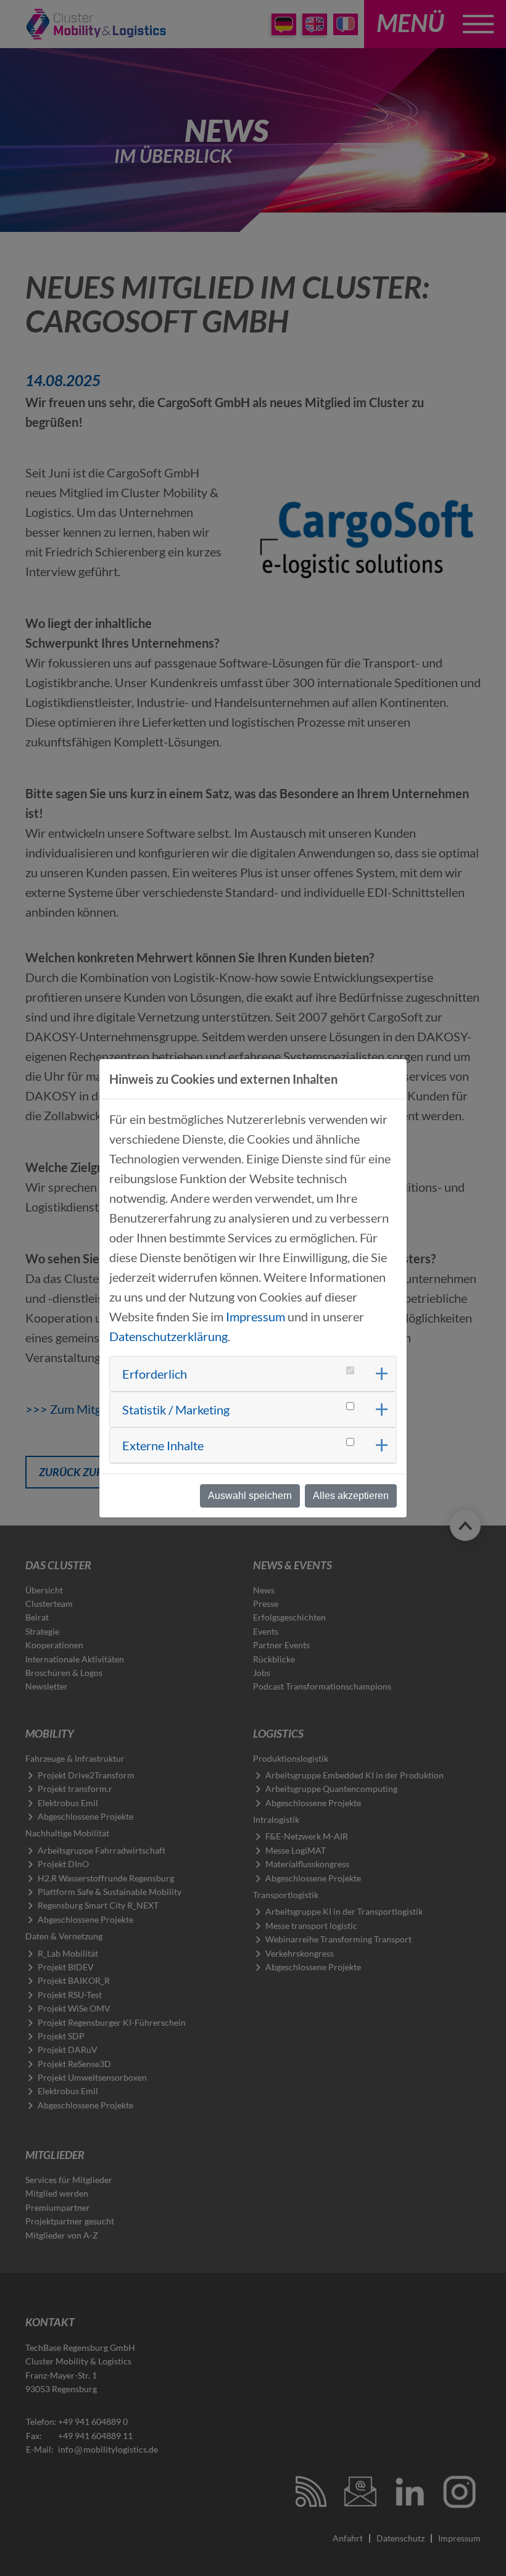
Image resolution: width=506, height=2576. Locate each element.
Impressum (255, 1316)
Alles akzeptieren (351, 1496)
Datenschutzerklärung (168, 1336)
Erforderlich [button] (155, 1374)
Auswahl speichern (250, 1496)
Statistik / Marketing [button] (176, 1410)
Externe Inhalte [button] (163, 1445)
